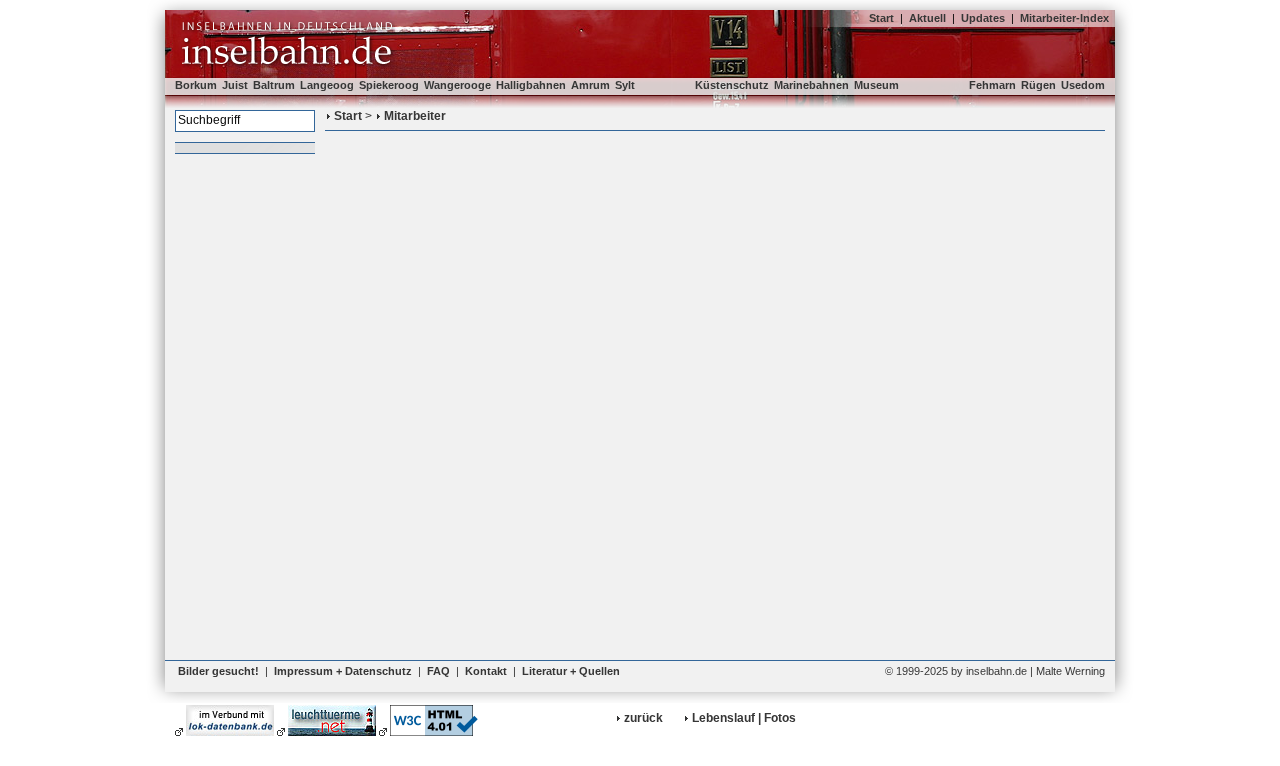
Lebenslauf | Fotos (744, 718)
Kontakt (486, 671)
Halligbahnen (531, 85)
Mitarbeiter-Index (1064, 18)
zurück (643, 718)
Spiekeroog (389, 85)
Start (881, 18)
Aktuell (927, 18)
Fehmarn (992, 85)
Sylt (625, 85)
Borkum (196, 85)
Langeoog (327, 85)
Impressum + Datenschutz (343, 671)
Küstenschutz (732, 85)
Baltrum (274, 85)
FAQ (438, 671)
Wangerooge (457, 85)
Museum (876, 85)
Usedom (1083, 85)
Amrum (590, 85)
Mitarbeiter (415, 116)
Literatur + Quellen (571, 671)
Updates (983, 18)
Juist (235, 85)
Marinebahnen (811, 85)
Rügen (1038, 85)
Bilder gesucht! (218, 671)
